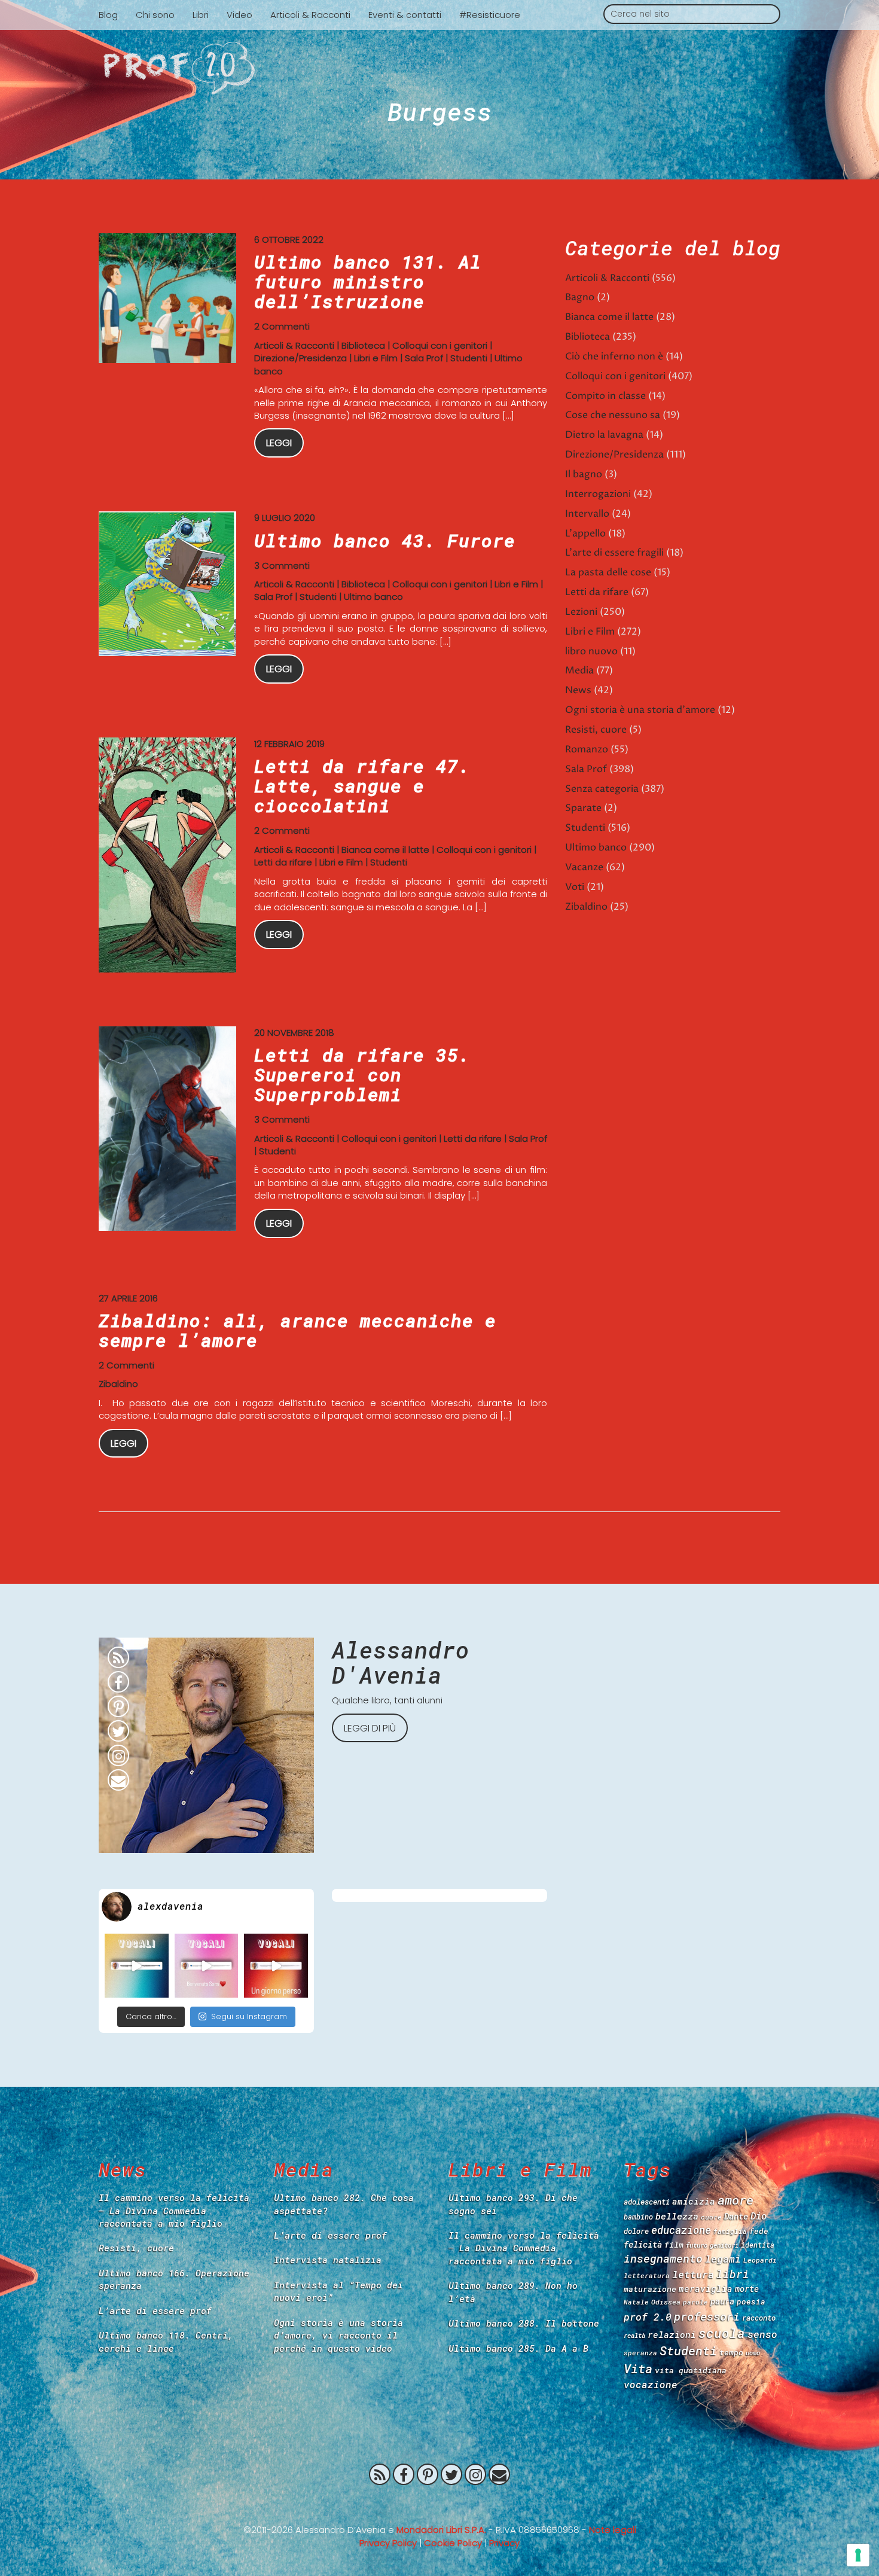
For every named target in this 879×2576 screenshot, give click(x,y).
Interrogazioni (598, 494)
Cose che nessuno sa (613, 415)
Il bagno (584, 474)
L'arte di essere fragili (614, 553)
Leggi (279, 443)
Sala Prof (424, 358)
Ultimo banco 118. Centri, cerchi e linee (166, 2341)
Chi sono (155, 15)
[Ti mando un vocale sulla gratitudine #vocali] (207, 1966)
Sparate (583, 808)
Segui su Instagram (249, 2016)
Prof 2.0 (439, 68)
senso (762, 2334)
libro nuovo (591, 651)
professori (707, 2316)
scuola (722, 2333)
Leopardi (760, 2260)
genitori (724, 2245)
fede (759, 2231)
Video (239, 15)
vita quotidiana (691, 2370)
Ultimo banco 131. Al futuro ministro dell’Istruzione (368, 281)
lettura (693, 2274)
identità (758, 2245)
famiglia (730, 2231)
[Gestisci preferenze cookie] (858, 2555)
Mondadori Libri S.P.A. (441, 2530)
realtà (634, 2336)
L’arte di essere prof (155, 2310)
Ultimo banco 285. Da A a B (518, 2348)
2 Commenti (282, 326)
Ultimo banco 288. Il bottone (524, 2323)
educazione (681, 2230)
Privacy (504, 2543)
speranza (640, 2353)
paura (722, 2301)
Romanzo (587, 749)
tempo (731, 2352)
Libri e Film (376, 358)
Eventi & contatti (405, 15)
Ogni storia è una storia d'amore (640, 710)
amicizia (694, 2201)
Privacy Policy (388, 2543)
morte (747, 2289)
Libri (201, 15)
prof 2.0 (648, 2317)
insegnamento (663, 2258)
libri (733, 2274)
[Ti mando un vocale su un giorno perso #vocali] (276, 1966)
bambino (638, 2217)
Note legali (613, 2530)
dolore (636, 2231)
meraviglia (706, 2289)
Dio (759, 2216)
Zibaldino (118, 1384)
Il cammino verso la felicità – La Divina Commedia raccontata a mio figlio (174, 2210)
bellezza (677, 2216)
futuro (697, 2245)
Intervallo (587, 514)
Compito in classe (605, 396)
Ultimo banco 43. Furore (385, 540)
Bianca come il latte (385, 850)
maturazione (650, 2289)
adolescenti (647, 2202)
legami (723, 2259)
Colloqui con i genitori (440, 345)
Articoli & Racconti (310, 15)
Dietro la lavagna (604, 435)
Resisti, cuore (596, 730)
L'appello (585, 534)
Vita (638, 2368)
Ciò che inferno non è (614, 356)
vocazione (651, 2384)
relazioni (672, 2334)
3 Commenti (282, 565)
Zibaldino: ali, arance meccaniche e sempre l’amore (297, 1330)
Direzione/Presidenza (300, 358)
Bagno (580, 297)
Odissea (666, 2302)
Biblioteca (363, 345)
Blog (108, 15)
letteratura (647, 2275)
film (674, 2245)
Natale (636, 2302)
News (578, 690)
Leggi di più (370, 1728)
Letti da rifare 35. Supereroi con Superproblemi (362, 1074)
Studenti (469, 358)
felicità (643, 2244)
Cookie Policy (453, 2543)
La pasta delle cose (608, 572)
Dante (736, 2216)
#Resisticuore (490, 15)
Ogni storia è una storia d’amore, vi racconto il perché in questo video (338, 2335)
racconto (759, 2318)
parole (695, 2302)
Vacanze (584, 867)
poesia (751, 2301)
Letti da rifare (283, 862)
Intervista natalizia (328, 2260)
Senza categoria (602, 789)
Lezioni (581, 612)
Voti (575, 887)
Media (579, 670)
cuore (711, 2217)
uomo (753, 2353)
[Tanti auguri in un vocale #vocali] (137, 1966)
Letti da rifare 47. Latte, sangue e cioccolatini (362, 786)
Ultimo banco (373, 597)
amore (735, 2200)
